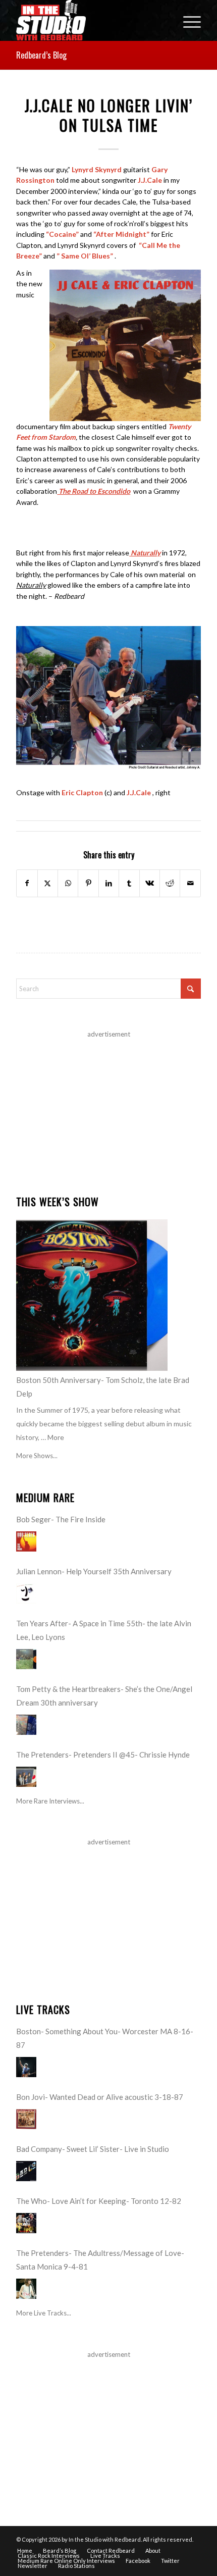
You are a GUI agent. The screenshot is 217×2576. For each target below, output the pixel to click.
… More (52, 1437)
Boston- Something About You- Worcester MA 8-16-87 (105, 2038)
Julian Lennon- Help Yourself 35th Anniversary (94, 1571)
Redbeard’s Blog (41, 55)
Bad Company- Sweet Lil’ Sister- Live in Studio (93, 2149)
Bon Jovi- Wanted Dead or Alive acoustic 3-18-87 (100, 2097)
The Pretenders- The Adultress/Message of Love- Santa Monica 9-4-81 (100, 2260)
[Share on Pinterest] (88, 883)
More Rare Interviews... (50, 1801)
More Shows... (37, 1456)
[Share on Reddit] (170, 883)
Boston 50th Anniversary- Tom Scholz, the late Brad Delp (103, 1387)
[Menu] (187, 20)
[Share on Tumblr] (129, 883)
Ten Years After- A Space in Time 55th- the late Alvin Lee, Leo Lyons (104, 1630)
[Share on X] (48, 883)
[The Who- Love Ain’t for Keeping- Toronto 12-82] (26, 2223)
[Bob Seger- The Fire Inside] (26, 1541)
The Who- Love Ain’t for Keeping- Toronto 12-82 (99, 2201)
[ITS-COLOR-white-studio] (90, 20)
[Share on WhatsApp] (68, 883)
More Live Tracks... (44, 2313)
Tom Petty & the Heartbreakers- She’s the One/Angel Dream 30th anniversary (104, 1696)
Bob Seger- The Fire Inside (61, 1519)
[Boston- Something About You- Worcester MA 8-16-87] (26, 2067)
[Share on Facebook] (27, 883)
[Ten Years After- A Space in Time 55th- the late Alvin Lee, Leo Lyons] (26, 1659)
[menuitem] (187, 20)
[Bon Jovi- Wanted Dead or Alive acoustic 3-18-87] (26, 2119)
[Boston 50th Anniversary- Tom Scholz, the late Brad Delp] (92, 1295)
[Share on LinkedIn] (109, 883)
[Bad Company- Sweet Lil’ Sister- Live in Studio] (26, 2171)
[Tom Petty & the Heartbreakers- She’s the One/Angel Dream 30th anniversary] (26, 1725)
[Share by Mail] (190, 883)
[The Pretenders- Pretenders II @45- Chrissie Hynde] (26, 1777)
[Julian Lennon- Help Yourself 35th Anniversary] (26, 1593)
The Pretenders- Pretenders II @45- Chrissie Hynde (103, 1755)
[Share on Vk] (150, 883)
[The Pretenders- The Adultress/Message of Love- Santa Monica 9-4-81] (26, 2289)
